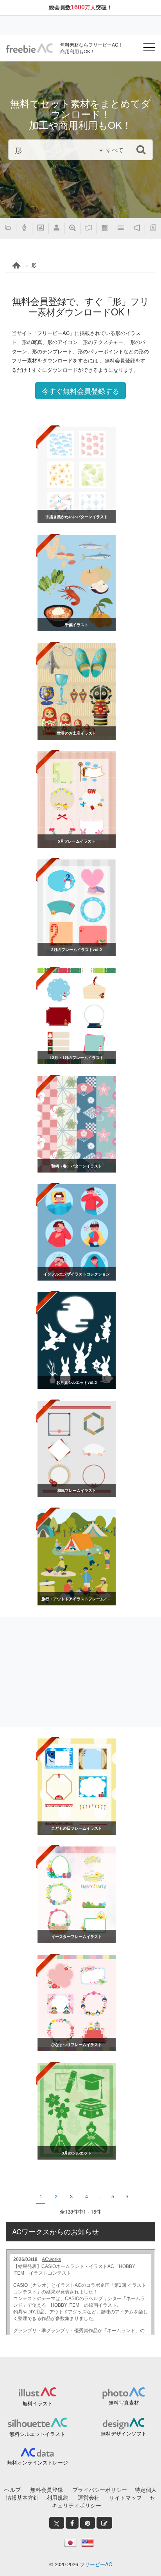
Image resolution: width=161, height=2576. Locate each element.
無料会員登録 (47, 2490)
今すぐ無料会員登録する (80, 391)
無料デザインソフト (124, 2433)
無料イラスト (38, 2403)
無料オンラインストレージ (38, 2462)
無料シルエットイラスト (37, 2434)
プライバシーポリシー (100, 2490)
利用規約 (57, 2497)
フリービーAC (96, 2564)
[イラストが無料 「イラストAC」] (29, 48)
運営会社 (89, 2497)
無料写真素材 (124, 2402)
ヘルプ (13, 2490)
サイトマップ (125, 2497)
